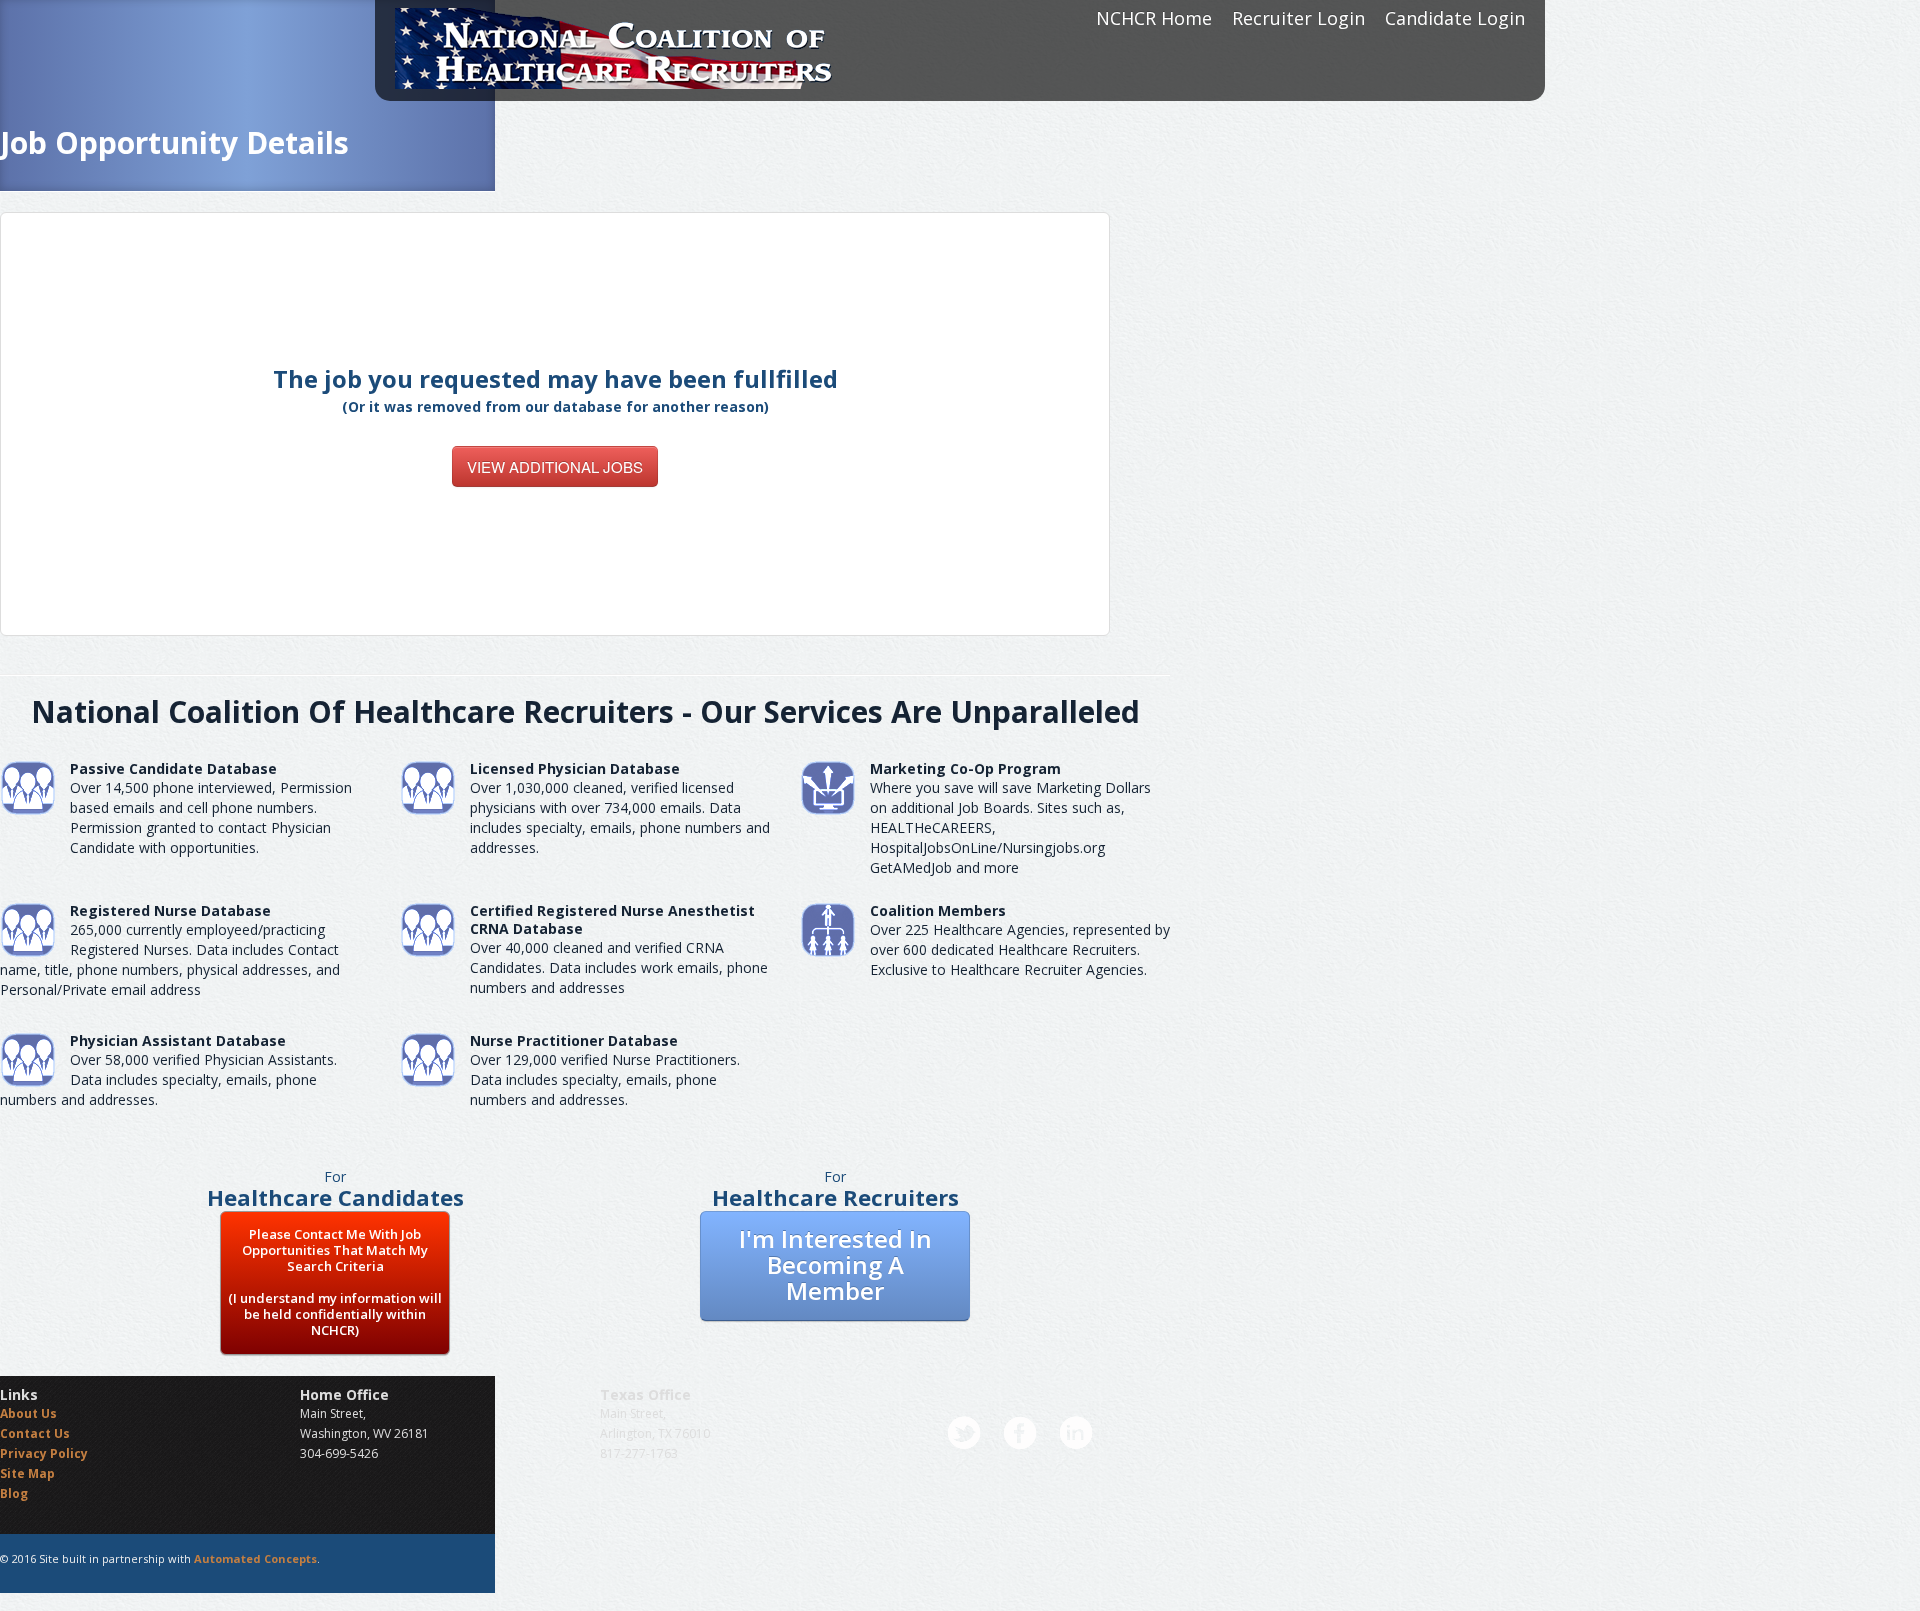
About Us (28, 1413)
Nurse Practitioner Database (574, 1040)
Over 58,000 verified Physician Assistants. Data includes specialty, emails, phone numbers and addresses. (168, 1079)
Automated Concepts (255, 1558)
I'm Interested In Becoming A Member (835, 1264)
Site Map (27, 1473)
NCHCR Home (1154, 18)
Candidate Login (1455, 18)
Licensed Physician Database (575, 768)
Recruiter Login (1298, 18)
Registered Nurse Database (170, 910)
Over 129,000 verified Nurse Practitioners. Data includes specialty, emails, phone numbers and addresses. (605, 1079)
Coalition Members (938, 910)
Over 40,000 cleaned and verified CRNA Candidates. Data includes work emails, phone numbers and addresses (619, 967)
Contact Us (35, 1433)
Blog (14, 1493)
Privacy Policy (44, 1453)
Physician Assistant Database (178, 1040)
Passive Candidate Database (173, 768)
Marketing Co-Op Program (965, 768)
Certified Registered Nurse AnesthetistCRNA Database (612, 919)
